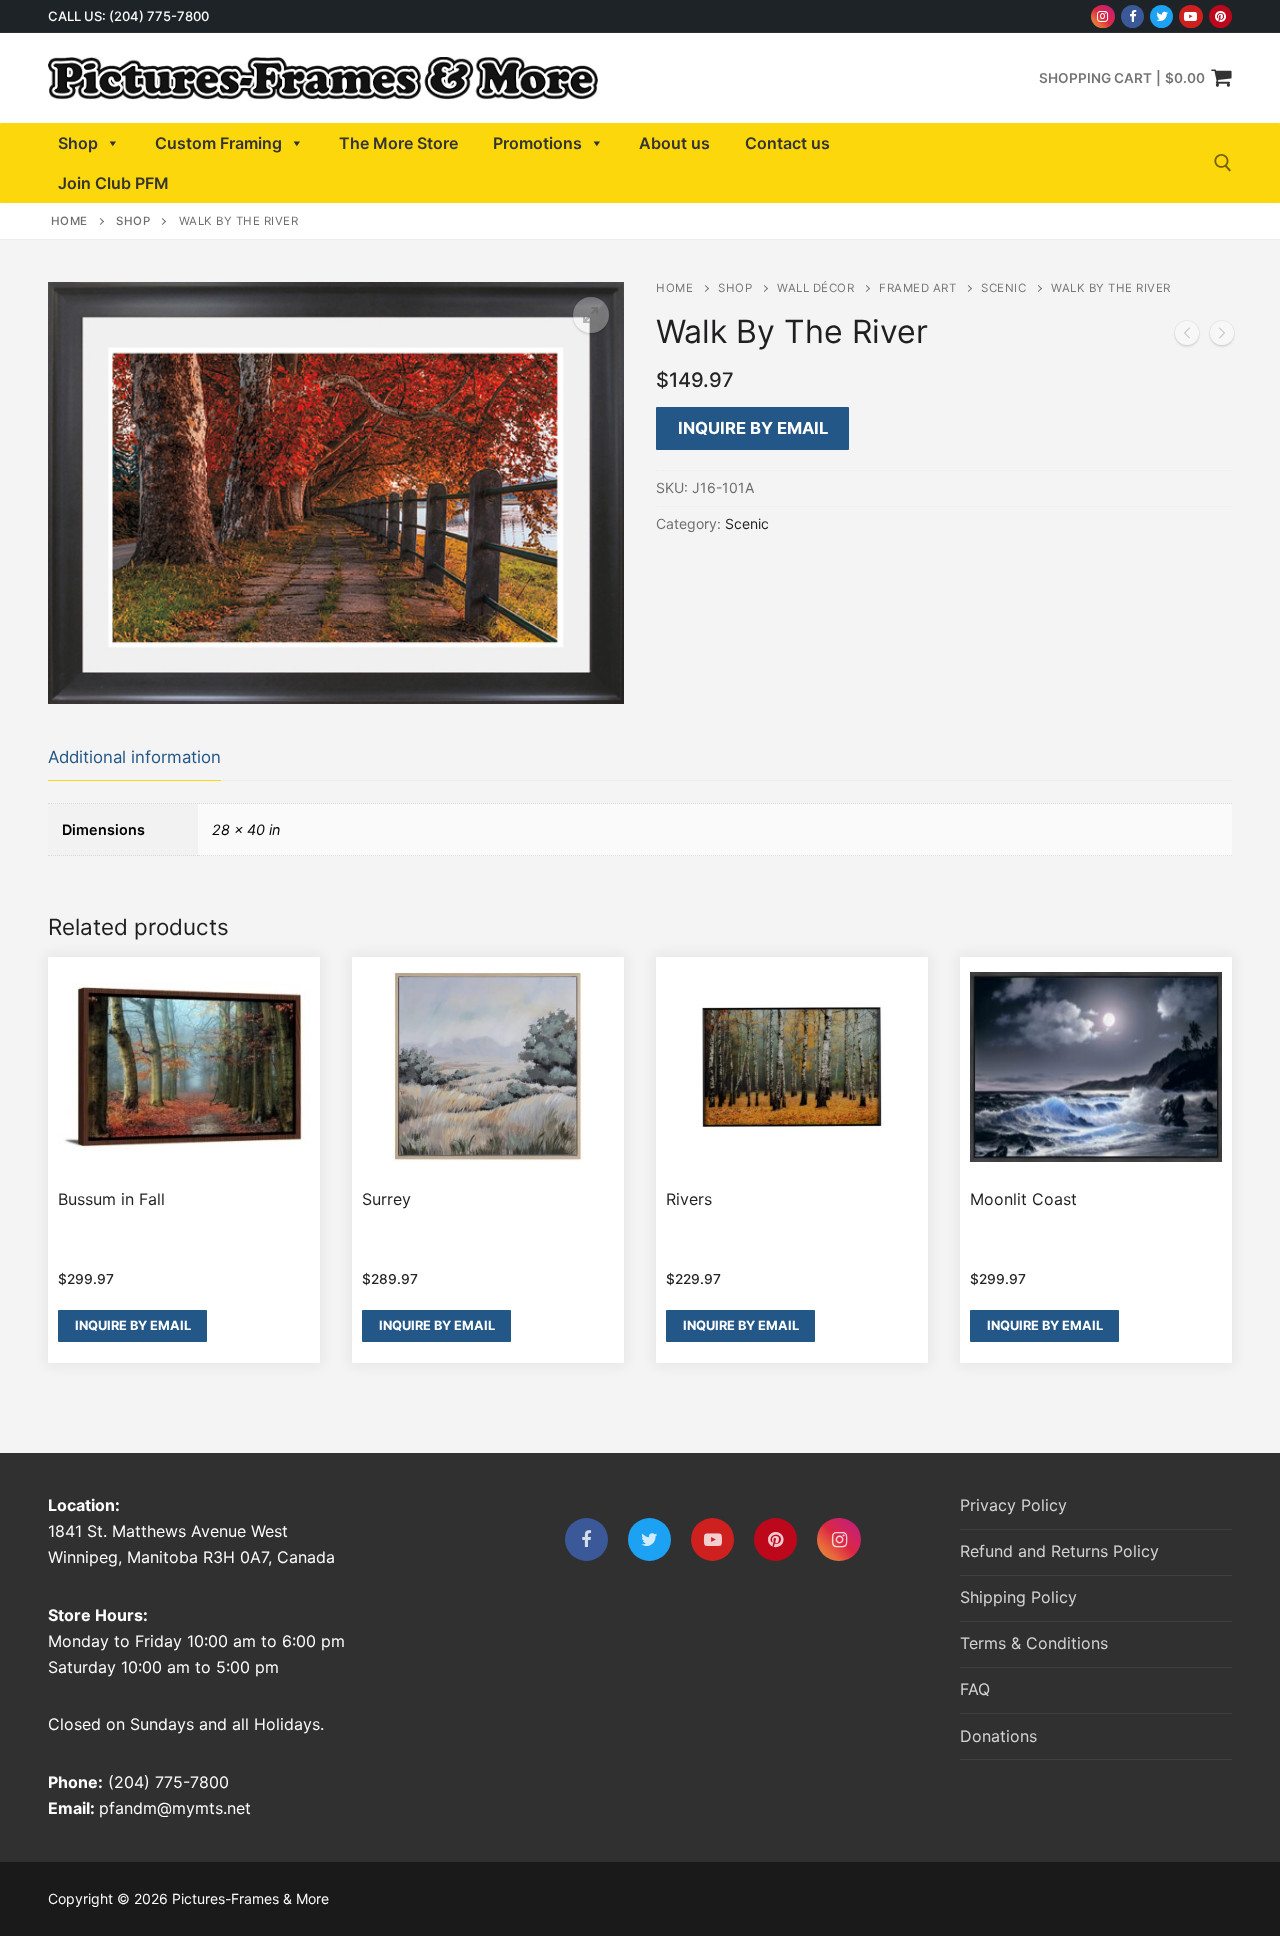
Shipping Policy (1018, 1597)
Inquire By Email (753, 428)
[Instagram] (1102, 16)
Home (69, 221)
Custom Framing (218, 143)
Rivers (689, 1199)
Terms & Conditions (1034, 1643)
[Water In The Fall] (1222, 337)
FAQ (975, 1689)
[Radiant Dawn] (1187, 337)
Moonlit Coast (1023, 1199)
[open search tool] (1223, 163)
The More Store (398, 143)
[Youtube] (1190, 16)
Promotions (537, 143)
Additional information (134, 757)
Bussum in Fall (111, 1199)
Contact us (787, 143)
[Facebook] (1132, 16)
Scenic (1003, 288)
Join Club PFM (113, 183)
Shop (78, 143)
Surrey (386, 1199)
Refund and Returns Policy (1059, 1551)
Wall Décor (815, 288)
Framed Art (917, 288)
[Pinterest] (1220, 16)
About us (674, 143)
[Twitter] (1161, 16)
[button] (591, 315)
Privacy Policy (1013, 1505)
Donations (998, 1736)
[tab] (134, 758)
